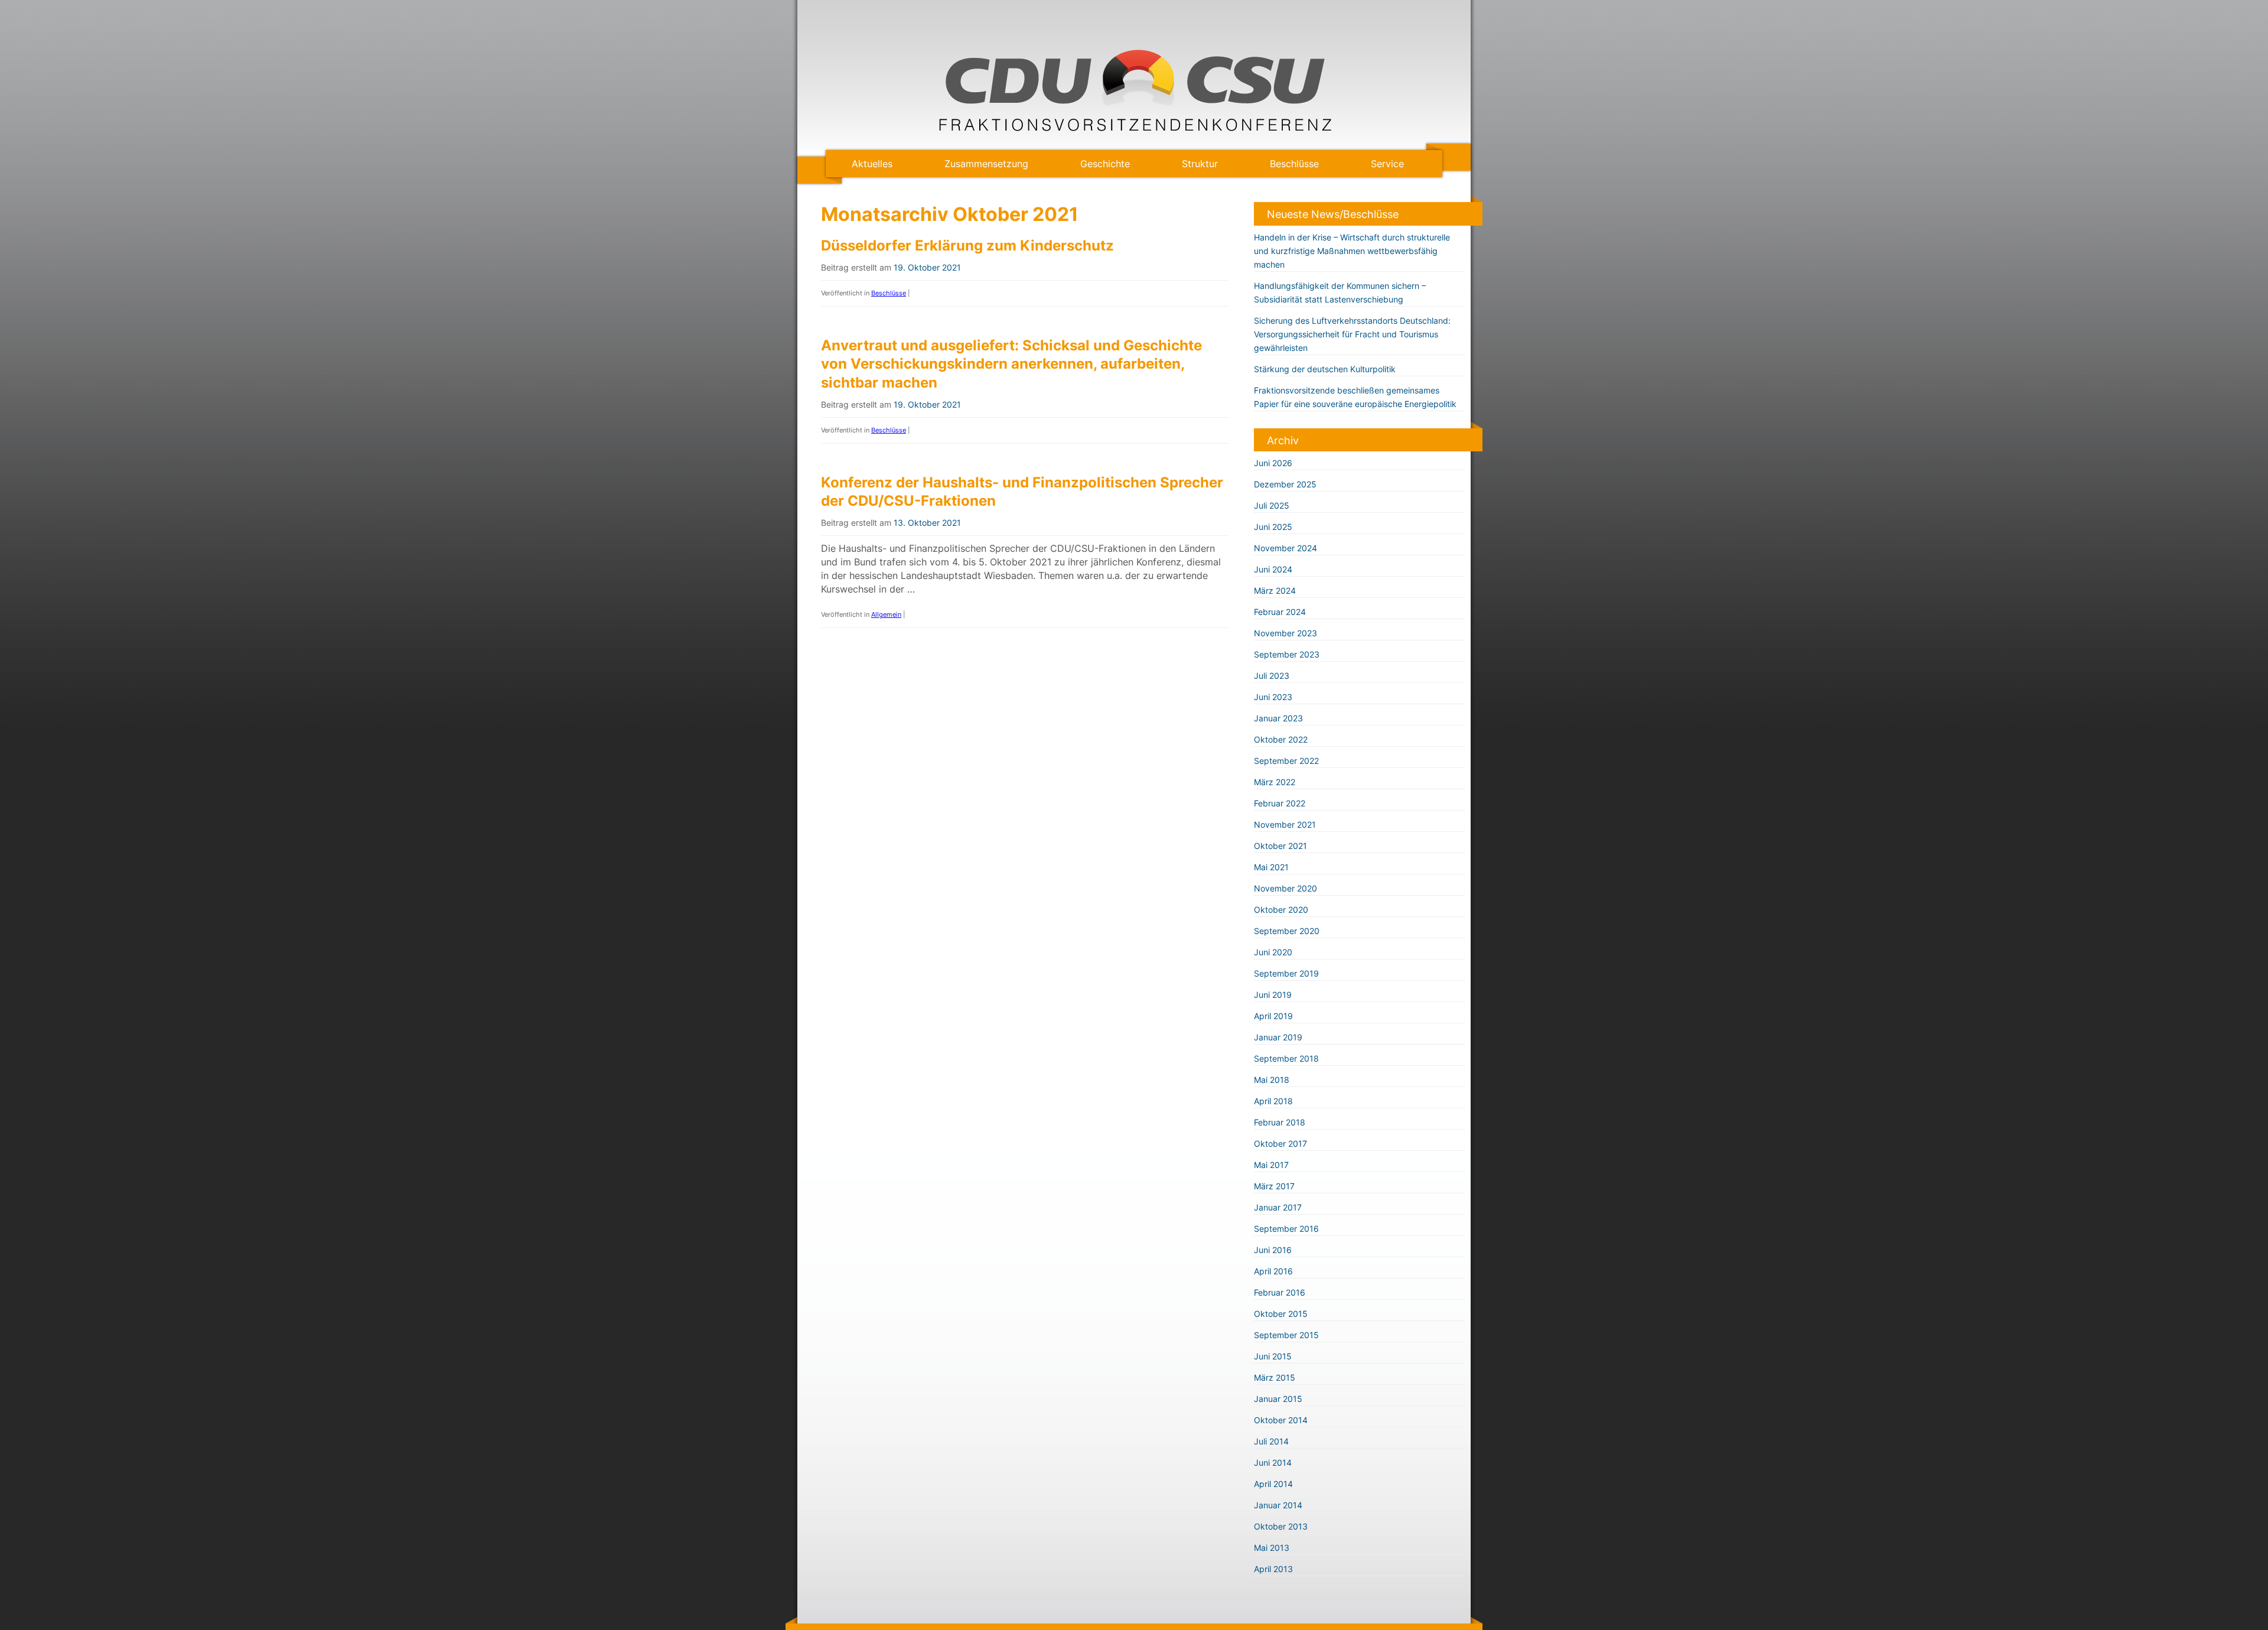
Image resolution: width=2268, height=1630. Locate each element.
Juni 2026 (1273, 463)
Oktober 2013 (1281, 1526)
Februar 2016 (1280, 1292)
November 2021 (1285, 824)
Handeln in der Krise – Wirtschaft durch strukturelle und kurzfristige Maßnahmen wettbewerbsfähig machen (1352, 251)
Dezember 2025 (1285, 484)
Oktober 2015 (1281, 1314)
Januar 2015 (1278, 1399)
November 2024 (1285, 548)
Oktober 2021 (1280, 846)
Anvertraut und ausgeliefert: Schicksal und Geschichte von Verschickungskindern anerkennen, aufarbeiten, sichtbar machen (1011, 364)
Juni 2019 (1273, 995)
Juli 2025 (1272, 505)
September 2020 (1287, 931)
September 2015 (1286, 1335)
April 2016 (1273, 1271)
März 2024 (1275, 590)
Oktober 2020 (1281, 910)
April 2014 (1273, 1484)
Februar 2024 (1280, 612)
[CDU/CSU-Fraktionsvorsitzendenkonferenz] (1134, 128)
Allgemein (886, 614)
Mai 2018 (1272, 1080)
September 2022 (1286, 761)
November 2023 (1285, 633)
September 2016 (1286, 1229)
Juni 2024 (1273, 569)
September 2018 (1286, 1058)
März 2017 (1274, 1186)
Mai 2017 (1271, 1165)
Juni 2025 (1273, 527)
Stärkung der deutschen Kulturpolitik (1325, 369)
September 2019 (1286, 973)
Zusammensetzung (986, 164)
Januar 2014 (1278, 1505)
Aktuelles (872, 164)
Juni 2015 (1273, 1356)
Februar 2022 (1280, 803)
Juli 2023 (1272, 676)
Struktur (1200, 164)
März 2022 (1275, 782)
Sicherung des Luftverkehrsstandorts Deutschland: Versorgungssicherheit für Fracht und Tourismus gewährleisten (1352, 334)
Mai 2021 (1271, 867)
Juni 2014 (1273, 1463)
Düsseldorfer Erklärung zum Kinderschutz (967, 245)
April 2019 (1273, 1016)
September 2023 (1287, 654)
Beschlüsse (1294, 164)
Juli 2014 (1271, 1441)
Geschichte (1105, 164)
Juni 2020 (1273, 952)
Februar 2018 (1280, 1122)
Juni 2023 (1273, 697)
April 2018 (1273, 1101)
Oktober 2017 (1280, 1143)
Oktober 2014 (1281, 1420)
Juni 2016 (1273, 1250)
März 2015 (1275, 1377)
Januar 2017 (1278, 1207)
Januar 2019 (1278, 1037)
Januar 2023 (1278, 718)
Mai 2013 (1272, 1548)
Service (1387, 164)
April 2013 (1273, 1569)
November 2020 (1285, 888)
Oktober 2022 (1281, 739)
